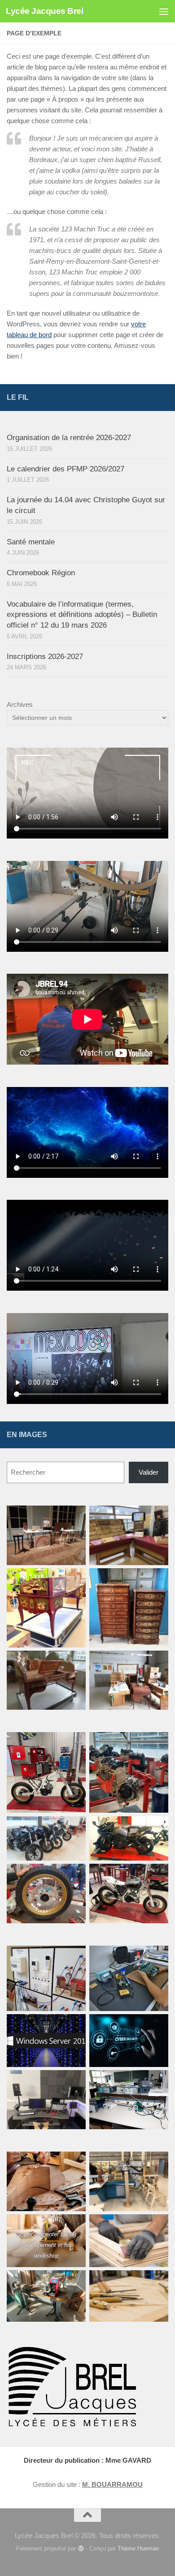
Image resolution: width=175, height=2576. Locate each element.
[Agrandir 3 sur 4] (74, 2026)
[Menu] (164, 11)
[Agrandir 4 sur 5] (157, 1828)
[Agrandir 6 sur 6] (157, 1662)
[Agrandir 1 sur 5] (74, 1744)
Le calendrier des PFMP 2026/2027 (66, 469)
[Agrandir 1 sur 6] (74, 1517)
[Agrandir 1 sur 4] (74, 1957)
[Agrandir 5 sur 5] (74, 1875)
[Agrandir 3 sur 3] (157, 2282)
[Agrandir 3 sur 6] (74, 1580)
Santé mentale (31, 542)
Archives (20, 704)
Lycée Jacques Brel (44, 11)
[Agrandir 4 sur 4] (74, 2082)
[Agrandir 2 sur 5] (157, 1744)
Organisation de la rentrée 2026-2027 (69, 438)
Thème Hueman (138, 2548)
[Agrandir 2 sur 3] (74, 2282)
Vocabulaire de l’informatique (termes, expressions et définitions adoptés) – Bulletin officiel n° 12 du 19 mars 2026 (82, 615)
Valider (149, 1472)
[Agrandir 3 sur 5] (74, 1828)
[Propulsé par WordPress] (81, 2548)
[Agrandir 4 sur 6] (157, 1580)
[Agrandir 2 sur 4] (157, 1957)
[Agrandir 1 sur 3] (74, 2163)
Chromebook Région (41, 573)
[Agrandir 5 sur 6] (74, 1662)
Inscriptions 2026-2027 (45, 657)
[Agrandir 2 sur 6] (157, 1517)
